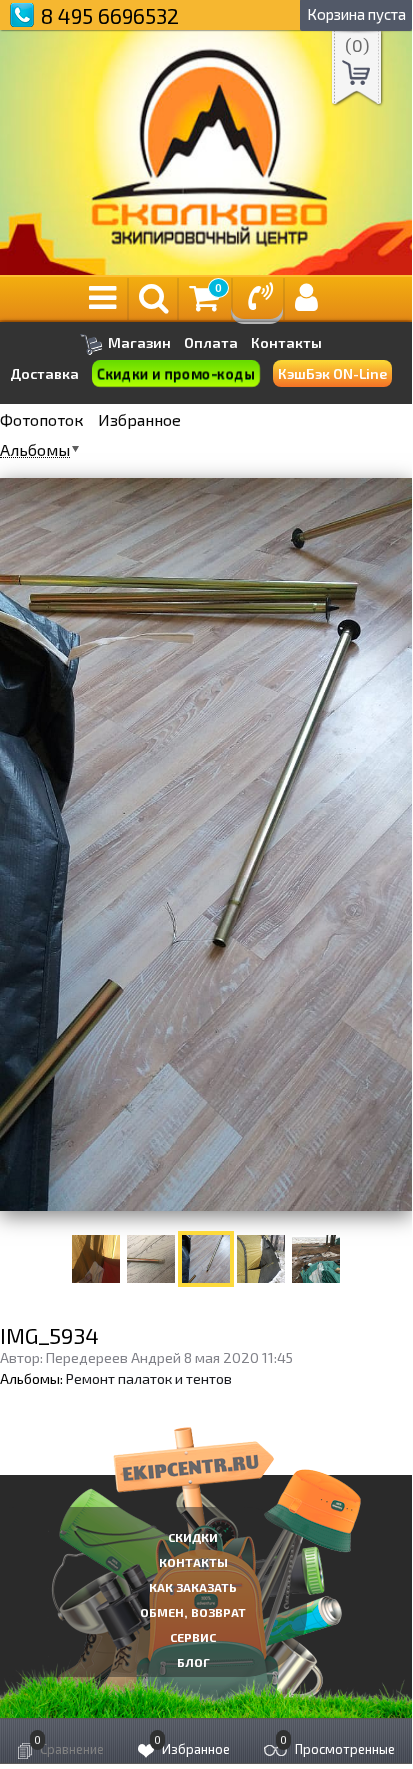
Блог (193, 1662)
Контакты (286, 343)
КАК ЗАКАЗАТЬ (193, 1587)
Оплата (211, 343)
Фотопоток (42, 420)
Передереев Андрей (113, 1357)
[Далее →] (206, 844)
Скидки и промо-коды (176, 373)
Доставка (44, 373)
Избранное (139, 420)
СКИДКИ (193, 1537)
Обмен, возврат (193, 1612)
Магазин (138, 342)
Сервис (193, 1637)
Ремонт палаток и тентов (149, 1378)
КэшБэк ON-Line (332, 373)
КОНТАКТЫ (193, 1562)
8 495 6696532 (110, 15)
